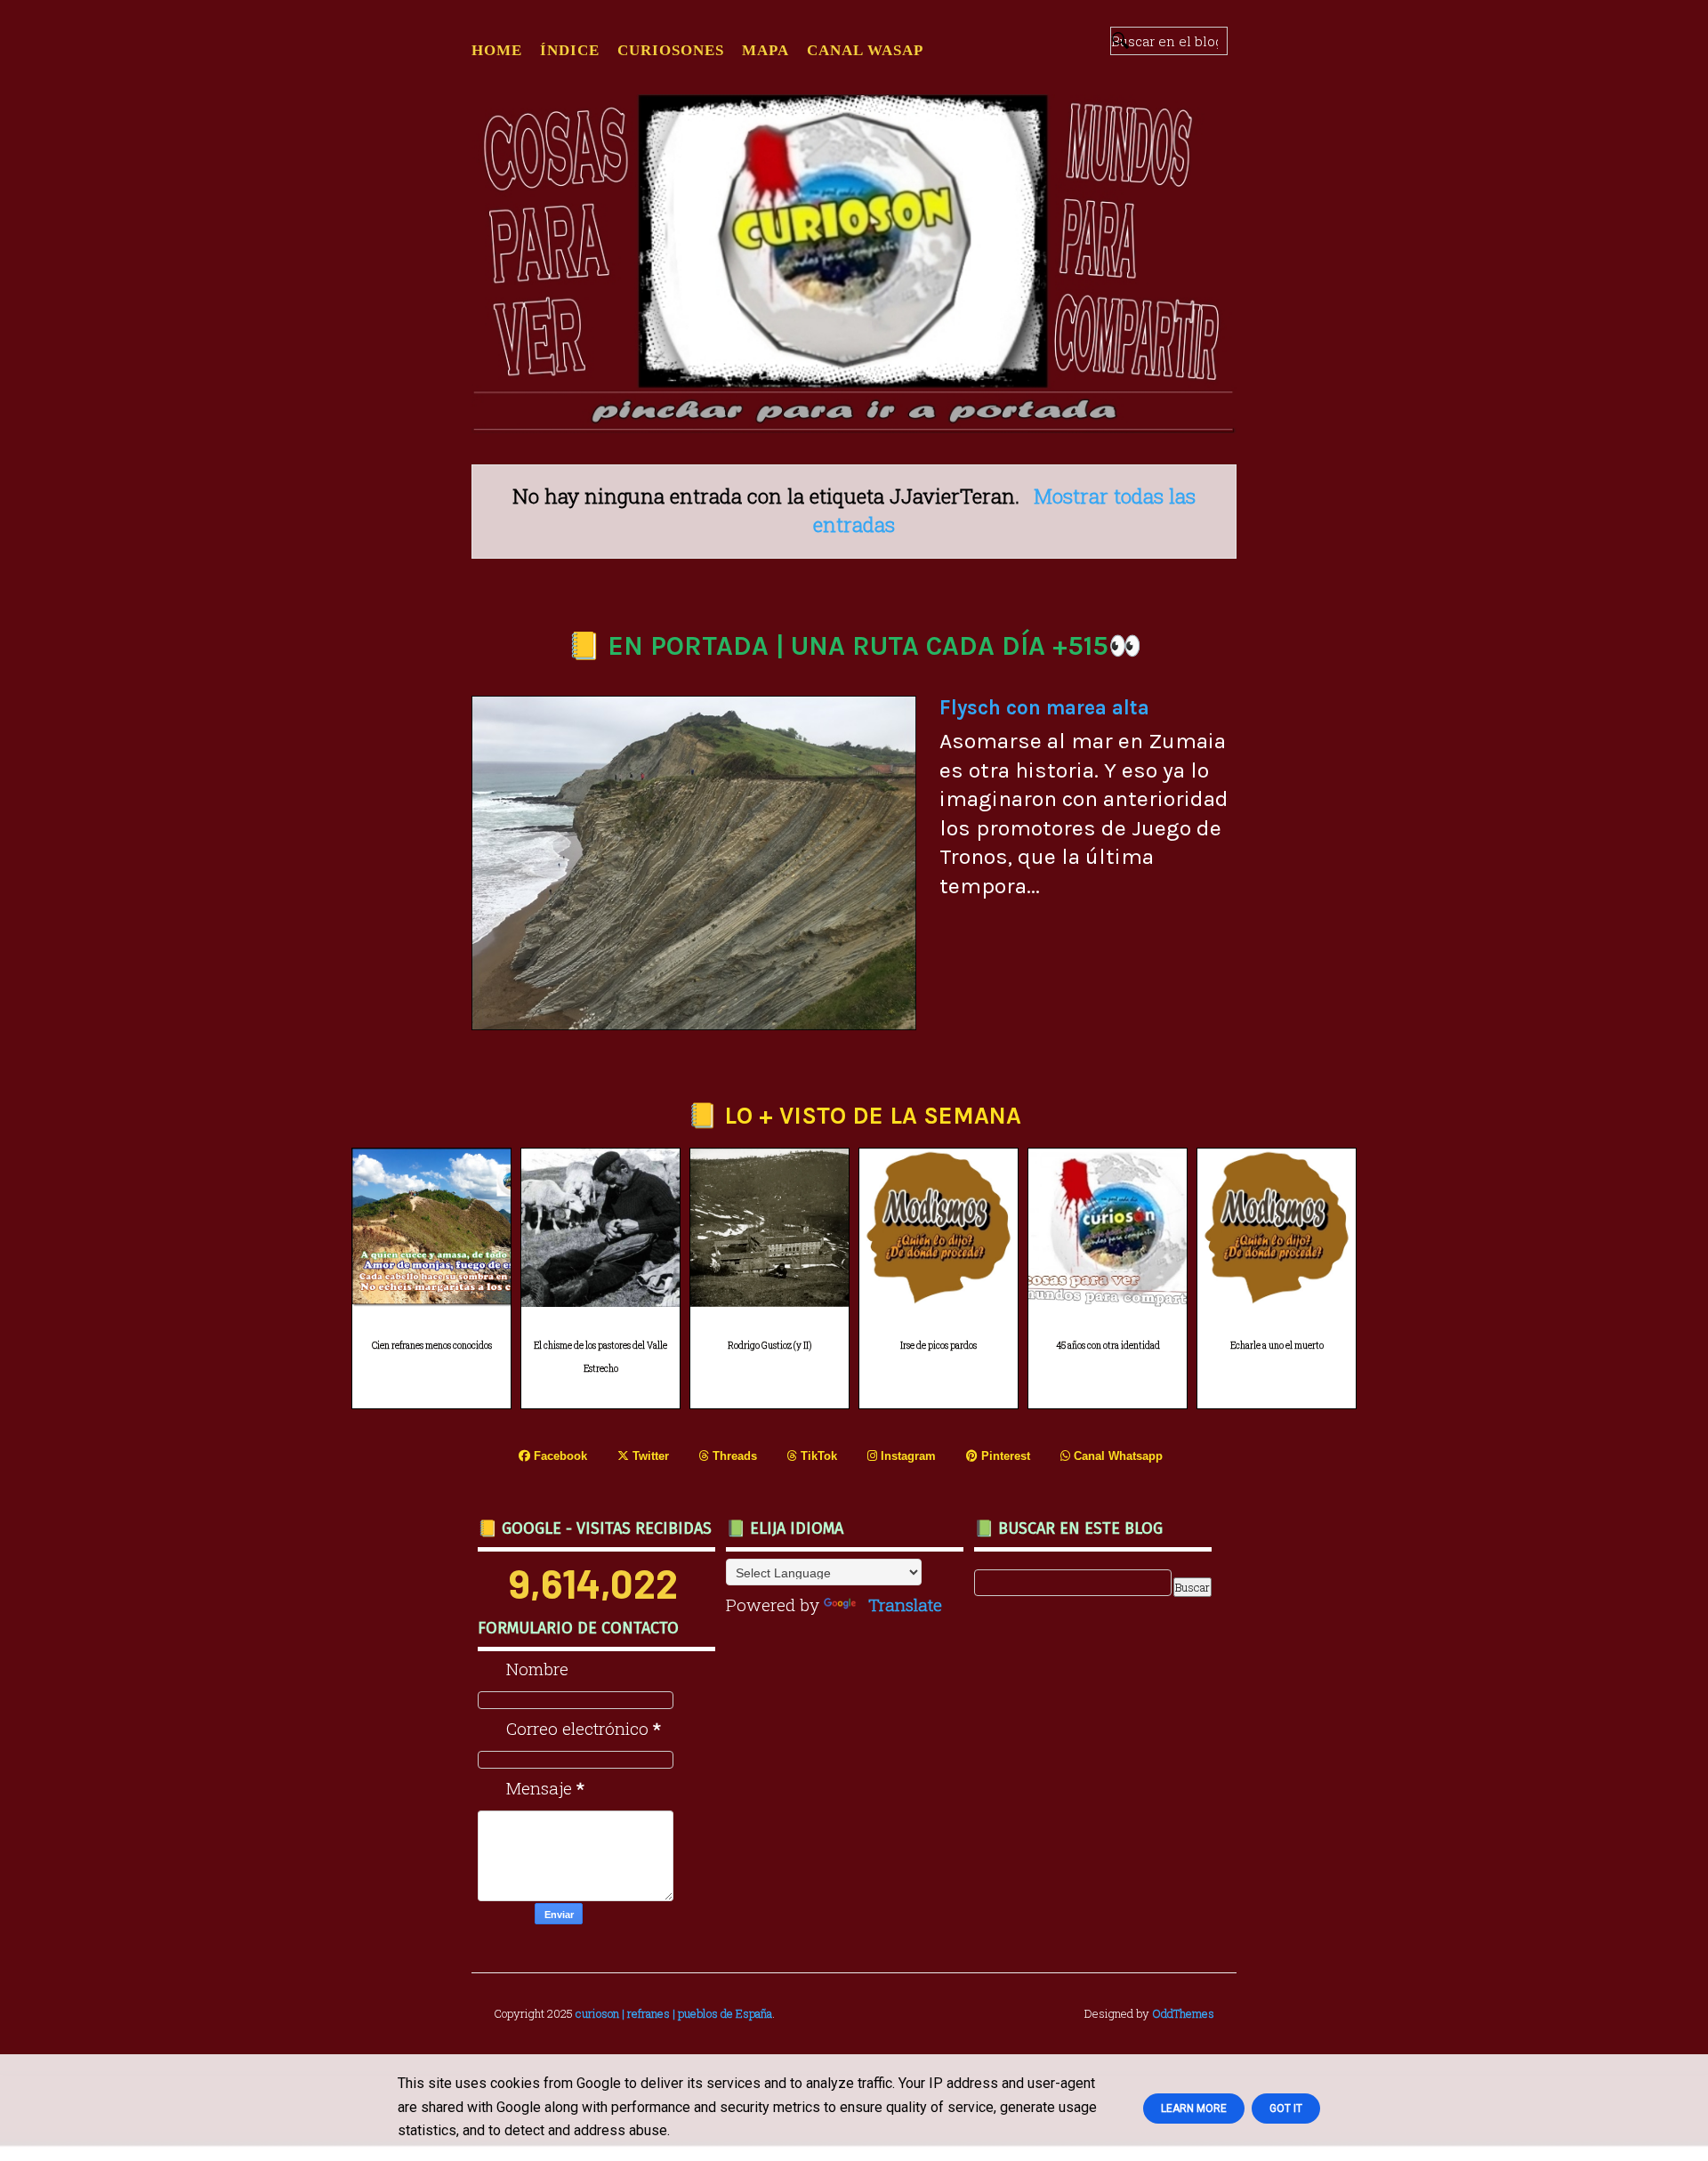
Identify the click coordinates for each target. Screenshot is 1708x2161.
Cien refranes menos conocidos (432, 1346)
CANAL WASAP (865, 50)
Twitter (649, 1456)
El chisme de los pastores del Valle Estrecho (600, 1358)
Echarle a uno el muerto (1277, 1346)
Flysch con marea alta (1044, 708)
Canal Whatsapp (1116, 1456)
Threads (733, 1456)
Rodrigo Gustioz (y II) (769, 1346)
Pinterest (1004, 1456)
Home (497, 50)
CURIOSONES (671, 50)
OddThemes (1183, 2013)
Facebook (559, 1456)
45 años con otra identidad (1108, 1346)
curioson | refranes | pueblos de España (674, 2013)
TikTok (817, 1456)
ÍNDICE (570, 50)
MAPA (765, 50)
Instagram (906, 1456)
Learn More (1194, 2109)
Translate (905, 1605)
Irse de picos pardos (939, 1346)
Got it (1286, 2109)
